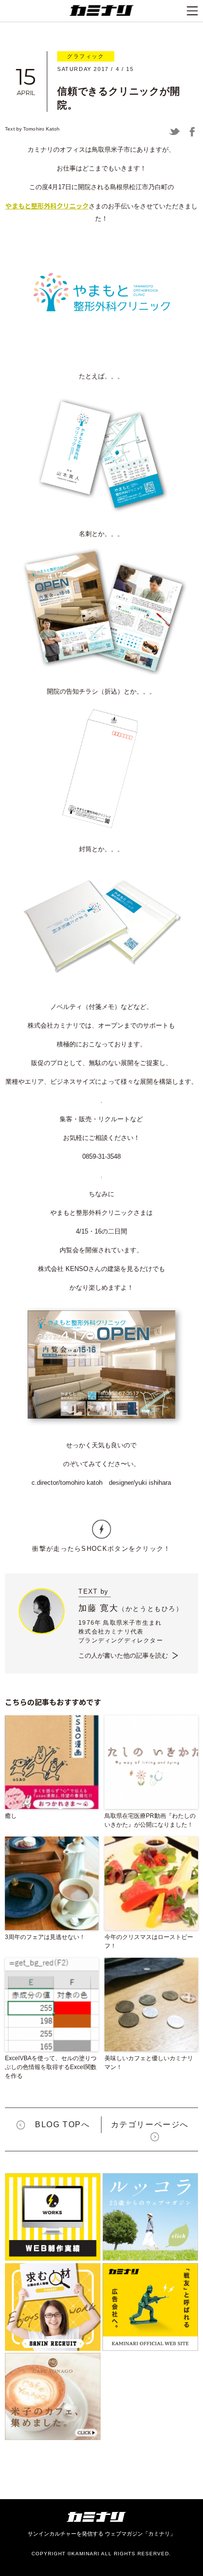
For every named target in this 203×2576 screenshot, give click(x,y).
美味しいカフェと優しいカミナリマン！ (149, 2063)
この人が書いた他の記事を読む (123, 1656)
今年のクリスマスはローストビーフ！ (149, 1941)
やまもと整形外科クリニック (47, 206)
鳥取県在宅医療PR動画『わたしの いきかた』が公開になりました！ (150, 1820)
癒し (11, 1816)
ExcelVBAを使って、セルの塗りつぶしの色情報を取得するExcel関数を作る (51, 2067)
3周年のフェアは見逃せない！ (45, 1937)
